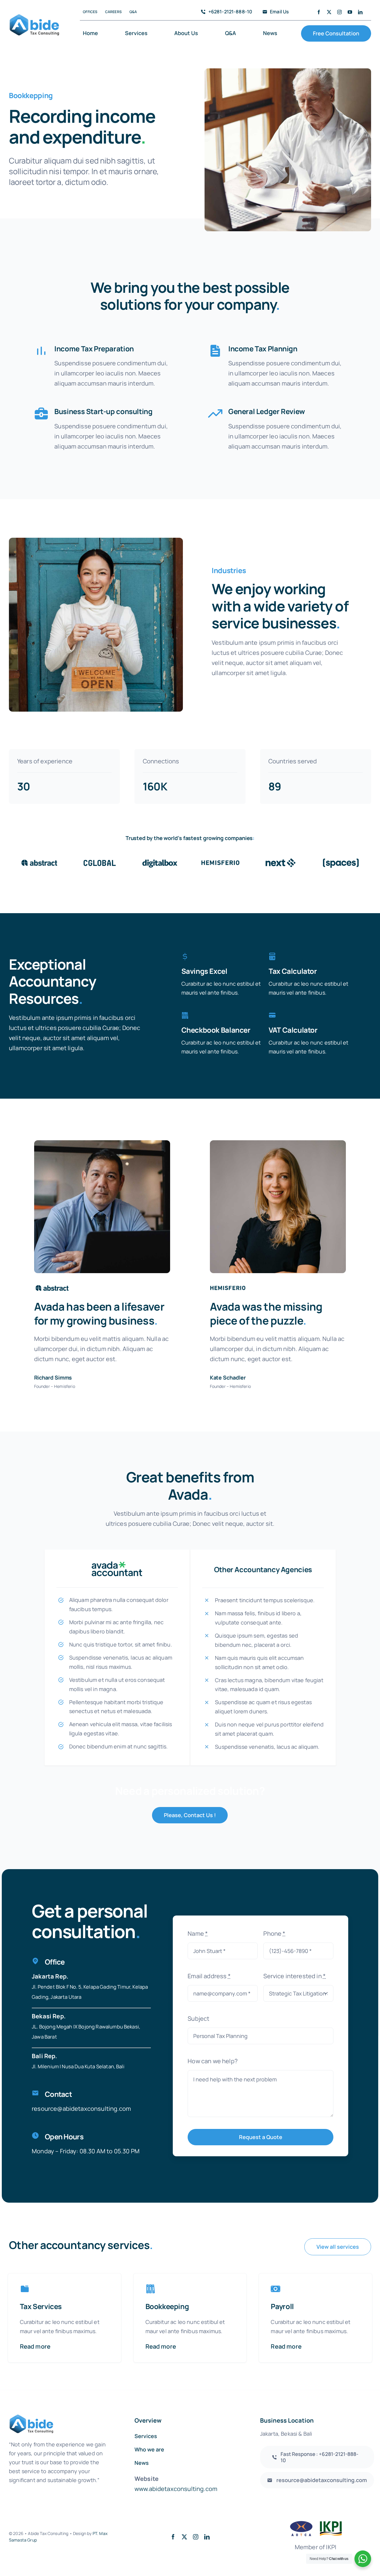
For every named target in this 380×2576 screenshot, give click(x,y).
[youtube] (350, 12)
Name (198, 1933)
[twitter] (329, 12)
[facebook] (319, 12)
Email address (209, 1976)
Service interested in (294, 1976)
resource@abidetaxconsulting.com (81, 2109)
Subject (198, 2019)
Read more (35, 2346)
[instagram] (339, 12)
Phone (274, 1933)
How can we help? (213, 2061)
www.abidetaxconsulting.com (176, 2489)
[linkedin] (360, 12)
